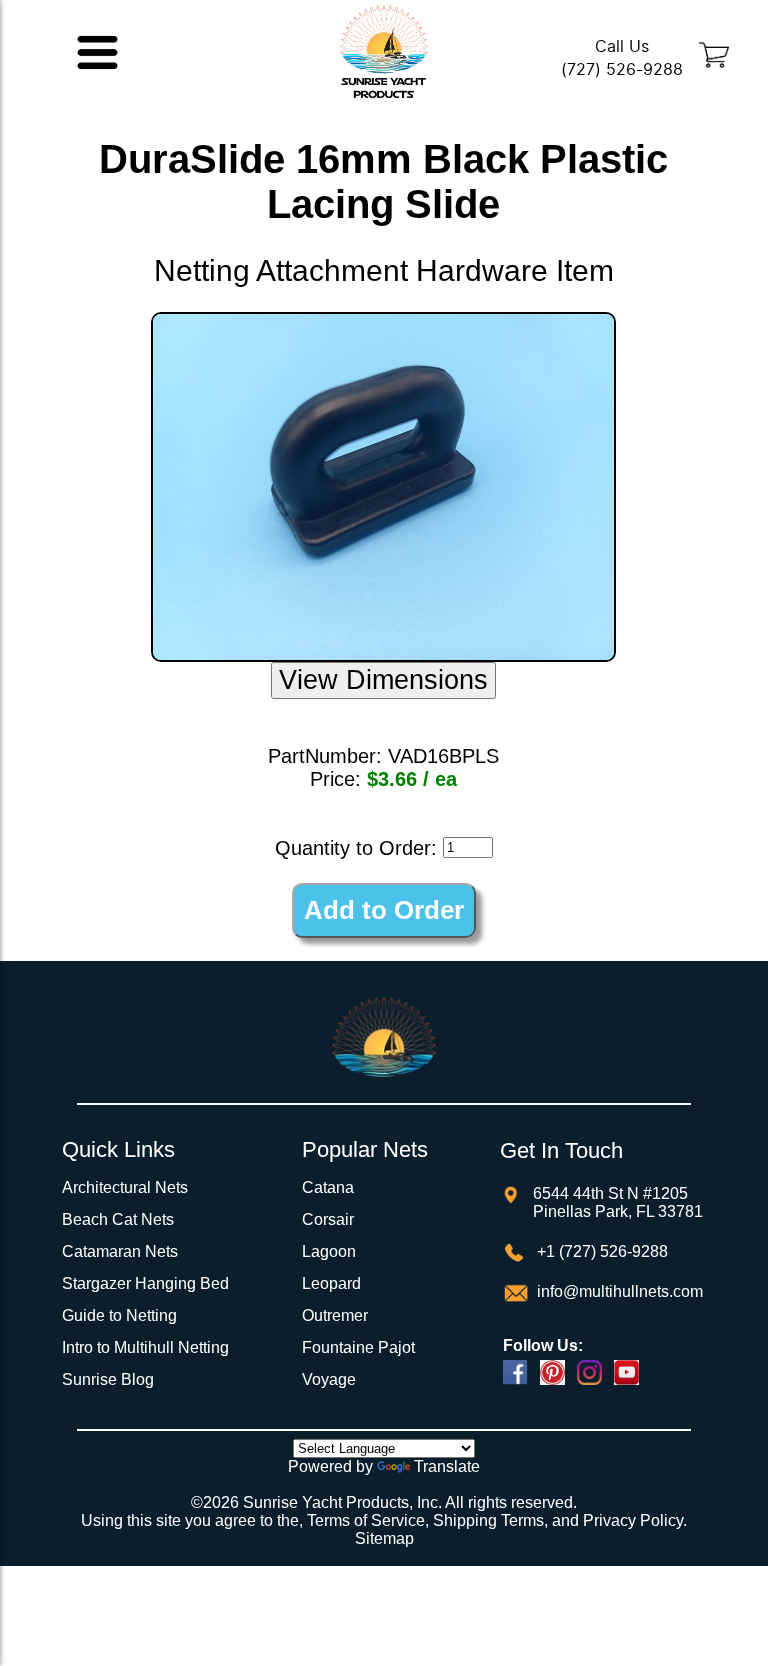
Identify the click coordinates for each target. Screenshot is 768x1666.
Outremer (335, 1315)
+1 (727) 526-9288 (600, 1251)
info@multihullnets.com (618, 1291)
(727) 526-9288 (622, 69)
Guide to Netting (119, 1315)
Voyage (329, 1379)
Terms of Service (366, 1520)
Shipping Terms (488, 1520)
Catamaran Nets (120, 1251)
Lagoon (329, 1251)
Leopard (331, 1283)
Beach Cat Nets (118, 1219)
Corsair (328, 1219)
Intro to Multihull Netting (145, 1347)
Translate (447, 1466)
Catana (328, 1187)
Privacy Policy (633, 1520)
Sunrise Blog (108, 1379)
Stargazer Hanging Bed (145, 1283)
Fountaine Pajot (358, 1347)
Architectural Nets (125, 1187)
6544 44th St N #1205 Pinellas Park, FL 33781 (618, 1202)
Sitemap (384, 1538)
